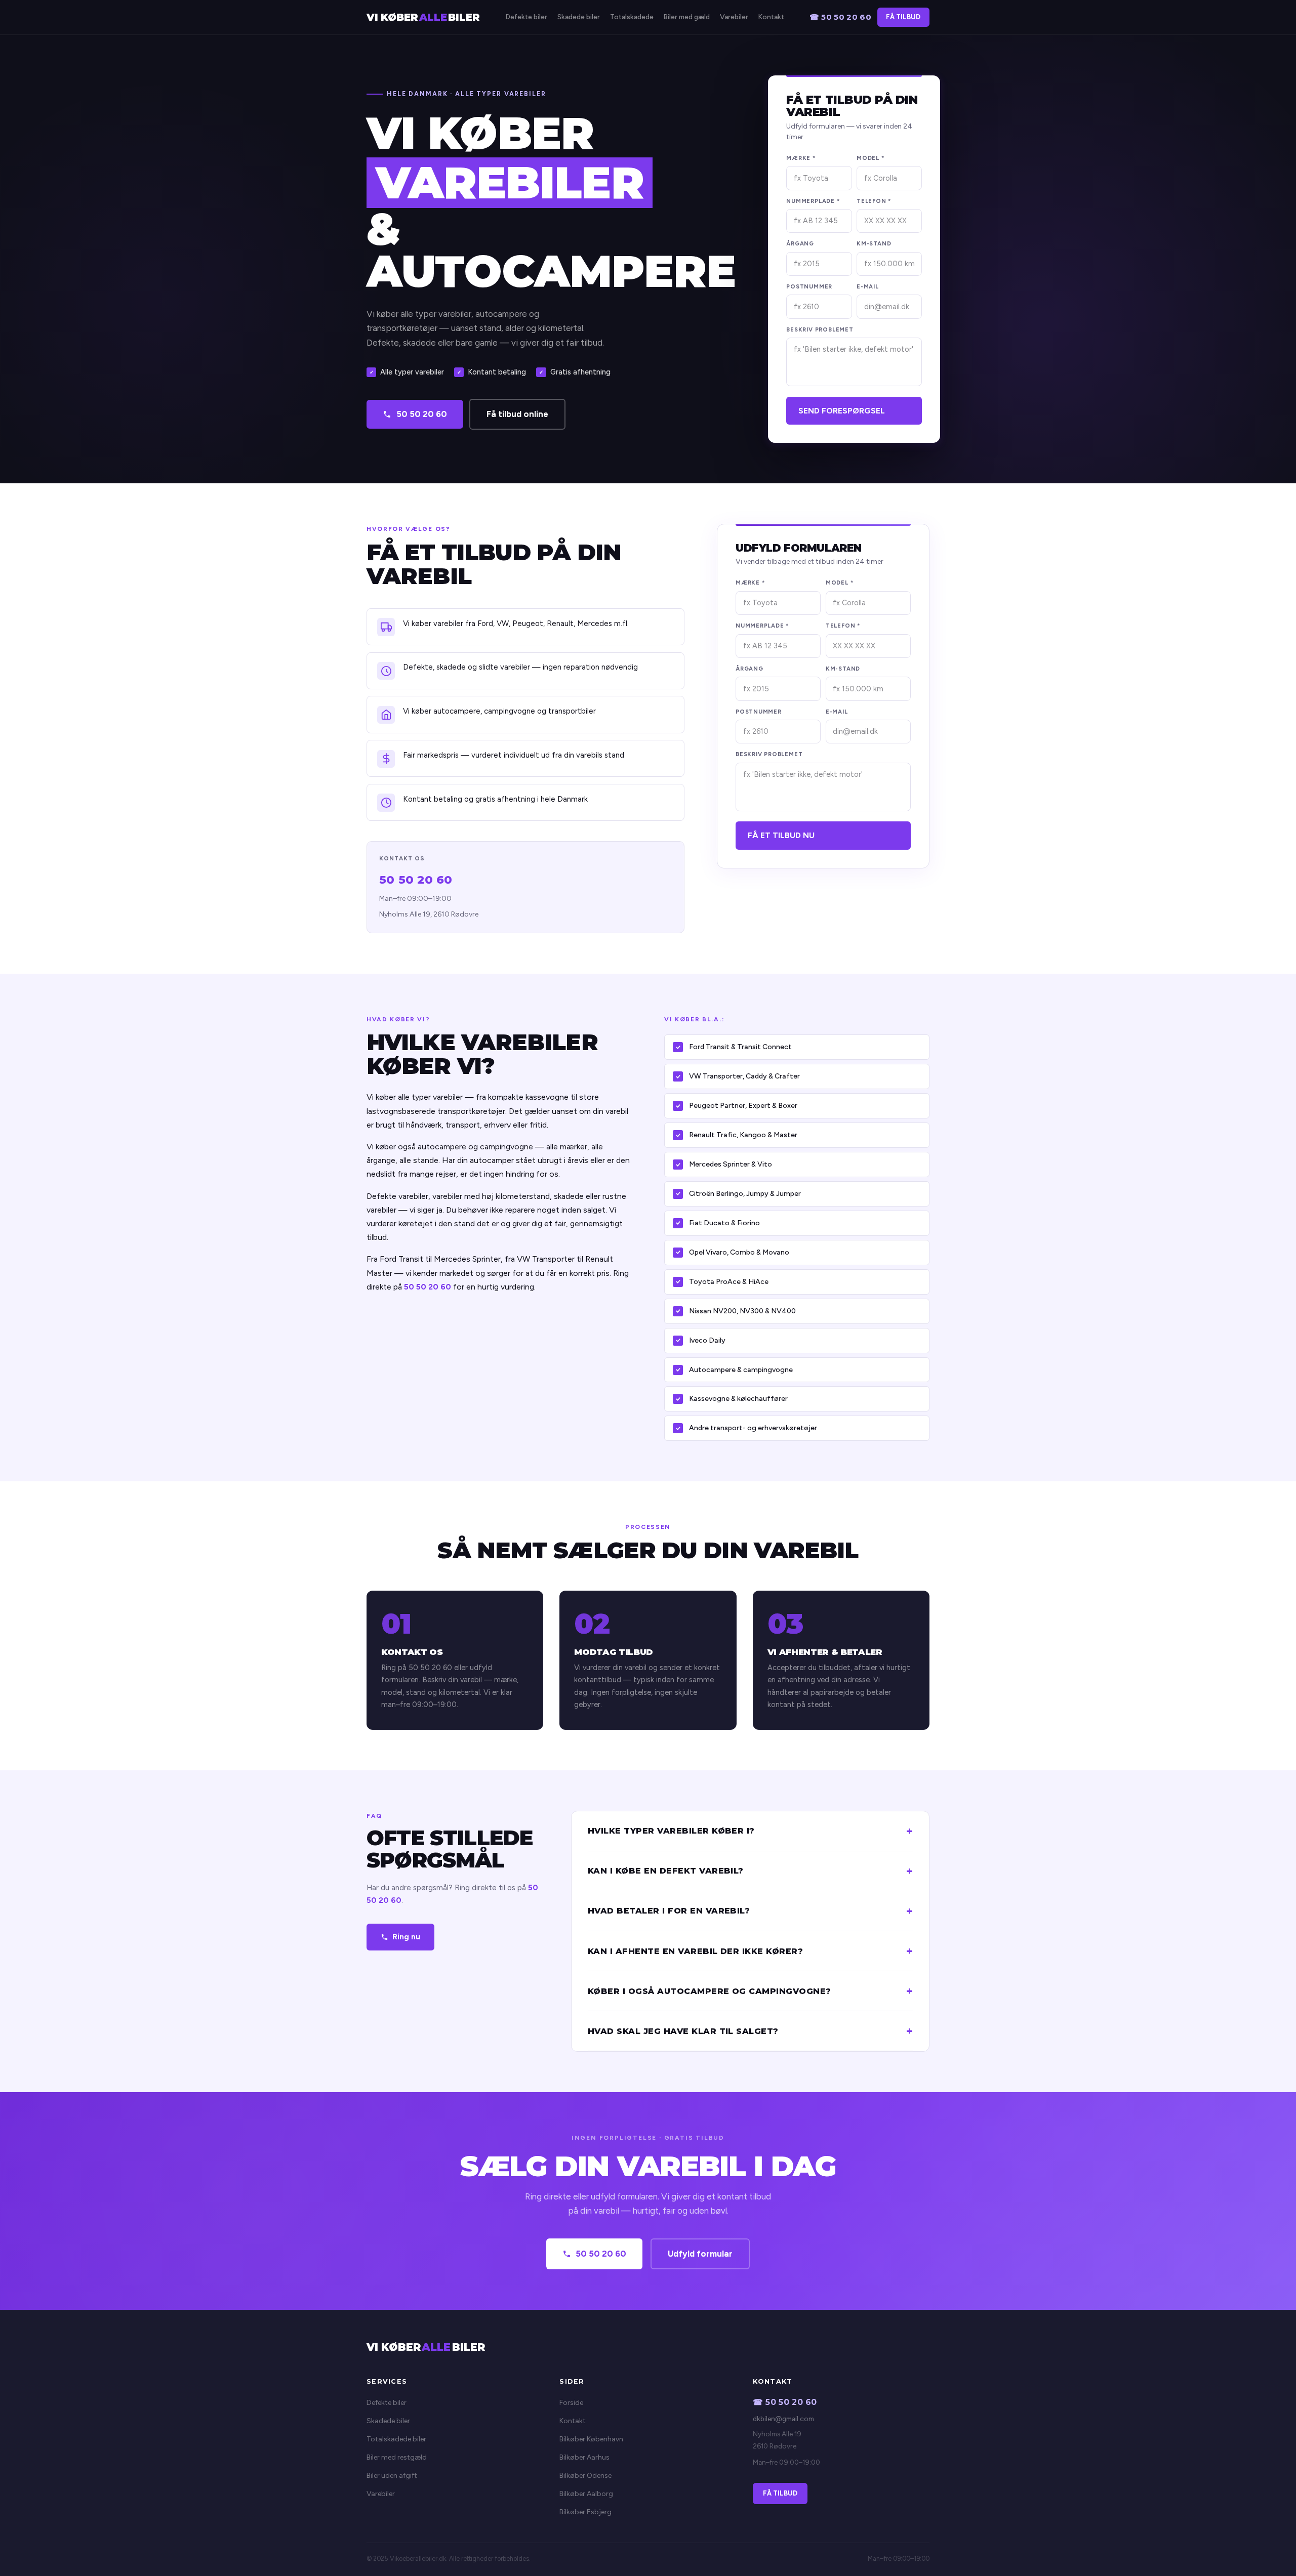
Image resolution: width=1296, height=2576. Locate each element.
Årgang (800, 243)
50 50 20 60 (422, 414)
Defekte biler (526, 17)
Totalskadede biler (396, 2439)
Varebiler (734, 17)
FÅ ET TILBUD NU (781, 835)
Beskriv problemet (820, 329)
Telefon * (874, 201)
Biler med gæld (687, 17)
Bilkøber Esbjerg (585, 2512)
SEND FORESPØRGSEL (842, 411)
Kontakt (771, 17)
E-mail (868, 286)
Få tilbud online (517, 414)
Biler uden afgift (392, 2476)
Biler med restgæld (397, 2457)
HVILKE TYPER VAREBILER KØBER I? (671, 1831)
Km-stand (874, 243)
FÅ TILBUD (903, 17)
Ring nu (406, 1937)
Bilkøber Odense (585, 2476)
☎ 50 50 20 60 (840, 17)
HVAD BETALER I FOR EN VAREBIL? (669, 1911)
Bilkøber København (591, 2439)
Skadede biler (579, 17)
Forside (571, 2403)
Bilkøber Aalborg (586, 2494)
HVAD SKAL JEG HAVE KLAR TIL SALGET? (683, 2031)
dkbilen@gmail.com (783, 2419)
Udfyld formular (700, 2254)
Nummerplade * (813, 201)
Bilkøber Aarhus (584, 2457)
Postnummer (809, 286)
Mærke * (801, 158)
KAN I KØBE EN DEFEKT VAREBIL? (666, 1871)
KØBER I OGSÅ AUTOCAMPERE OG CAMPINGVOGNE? (710, 1991)
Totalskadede (632, 17)
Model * (870, 158)
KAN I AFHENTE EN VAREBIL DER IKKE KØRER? (695, 1951)
